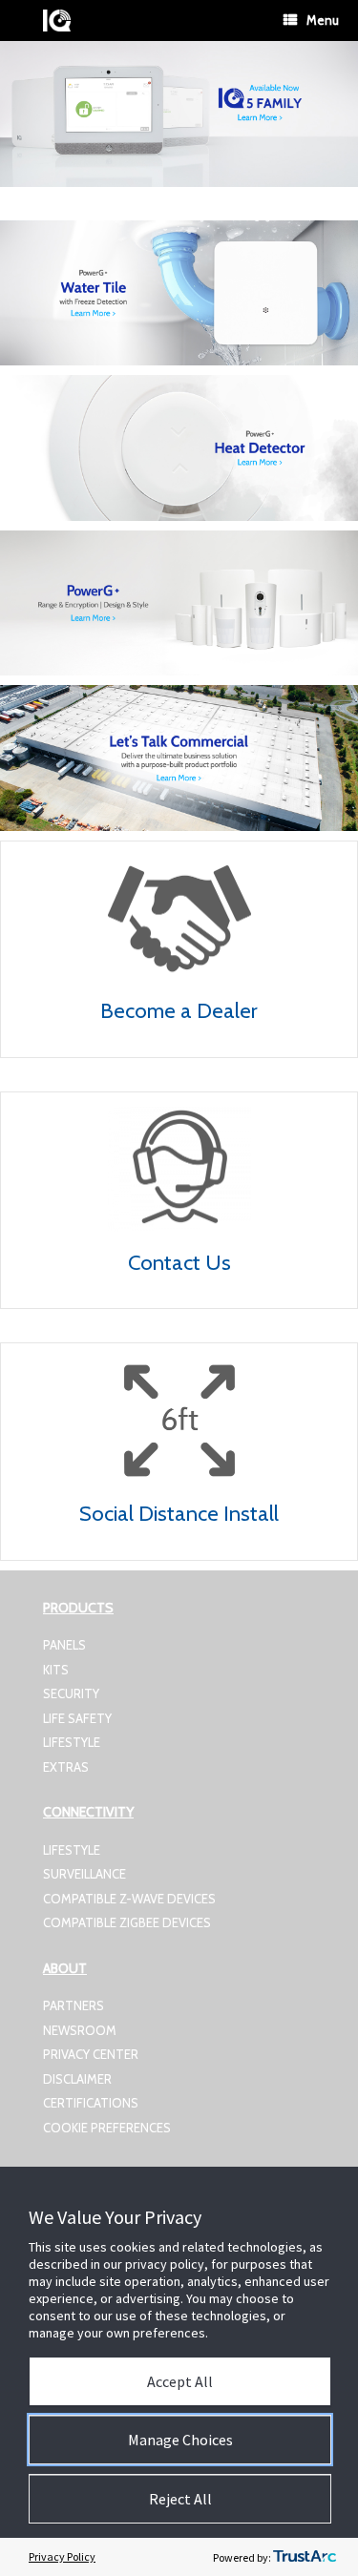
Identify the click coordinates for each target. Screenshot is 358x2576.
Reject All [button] (180, 2499)
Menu (323, 20)
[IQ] (57, 21)
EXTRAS (66, 1767)
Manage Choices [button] (180, 2440)
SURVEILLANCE (84, 1874)
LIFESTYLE (72, 1742)
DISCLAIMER (77, 2079)
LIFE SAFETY (77, 1718)
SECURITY (71, 1693)
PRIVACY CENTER (91, 2054)
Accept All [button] (180, 2381)
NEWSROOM (80, 2030)
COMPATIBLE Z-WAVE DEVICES (129, 1899)
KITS (56, 1670)
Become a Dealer (179, 1011)
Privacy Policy (62, 2556)
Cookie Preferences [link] (107, 2128)
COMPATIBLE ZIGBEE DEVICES (127, 1922)
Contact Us (179, 1263)
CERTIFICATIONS (91, 2103)
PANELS (64, 1645)
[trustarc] (305, 2557)
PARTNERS (74, 2005)
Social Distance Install (179, 1514)
